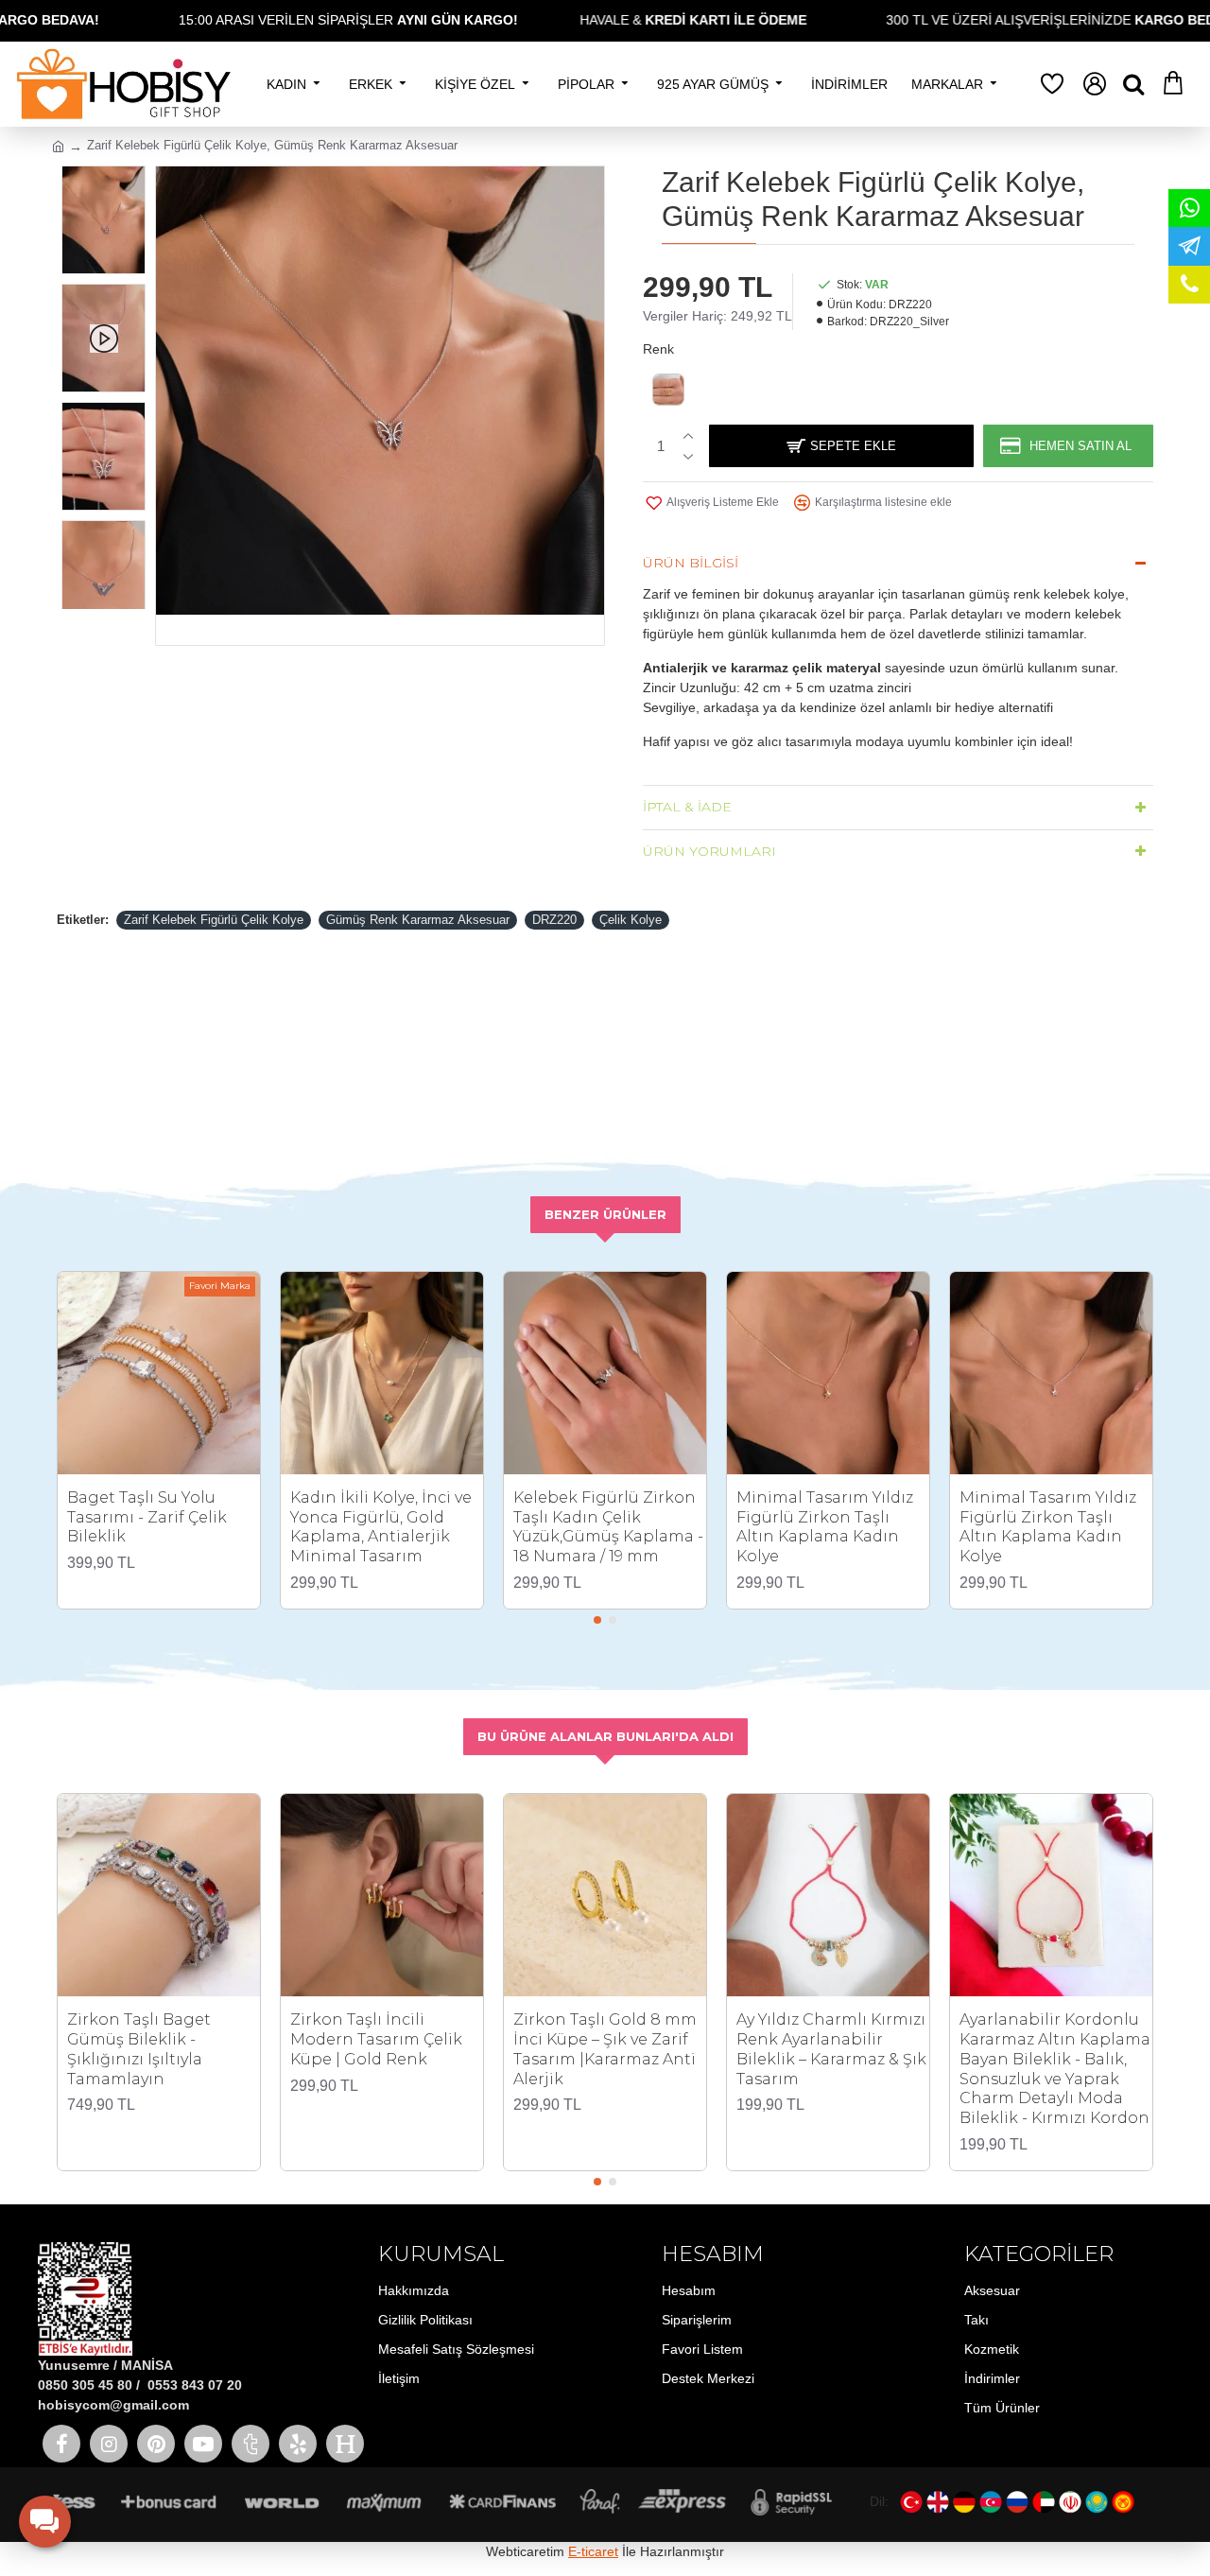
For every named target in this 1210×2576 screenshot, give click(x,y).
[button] (104, 180)
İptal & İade (687, 807)
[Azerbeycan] (991, 2502)
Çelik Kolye (631, 920)
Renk (658, 349)
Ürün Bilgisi (691, 563)
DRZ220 (554, 920)
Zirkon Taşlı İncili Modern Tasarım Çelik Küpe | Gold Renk (376, 2039)
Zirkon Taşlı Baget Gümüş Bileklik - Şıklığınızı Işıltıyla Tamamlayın (139, 2049)
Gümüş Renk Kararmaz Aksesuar (418, 920)
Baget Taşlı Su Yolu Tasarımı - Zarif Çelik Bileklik (147, 1517)
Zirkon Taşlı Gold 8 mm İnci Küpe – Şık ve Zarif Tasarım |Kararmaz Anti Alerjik (605, 2049)
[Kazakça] (1097, 2502)
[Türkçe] (911, 2502)
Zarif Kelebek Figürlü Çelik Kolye (214, 920)
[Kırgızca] (1123, 2502)
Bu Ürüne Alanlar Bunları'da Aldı (605, 1736)
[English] (938, 2502)
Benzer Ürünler (605, 1214)
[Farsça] (1070, 2502)
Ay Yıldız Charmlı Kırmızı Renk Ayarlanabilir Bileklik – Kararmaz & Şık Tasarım (831, 2049)
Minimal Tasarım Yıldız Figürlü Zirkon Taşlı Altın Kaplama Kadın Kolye (825, 1527)
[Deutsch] (964, 2502)
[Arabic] (1044, 2502)
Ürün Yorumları (709, 851)
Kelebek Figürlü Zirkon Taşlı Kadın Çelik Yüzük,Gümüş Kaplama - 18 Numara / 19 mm (608, 1527)
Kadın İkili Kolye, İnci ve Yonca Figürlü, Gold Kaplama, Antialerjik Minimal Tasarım (381, 1527)
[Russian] (1017, 2502)
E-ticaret (593, 2551)
